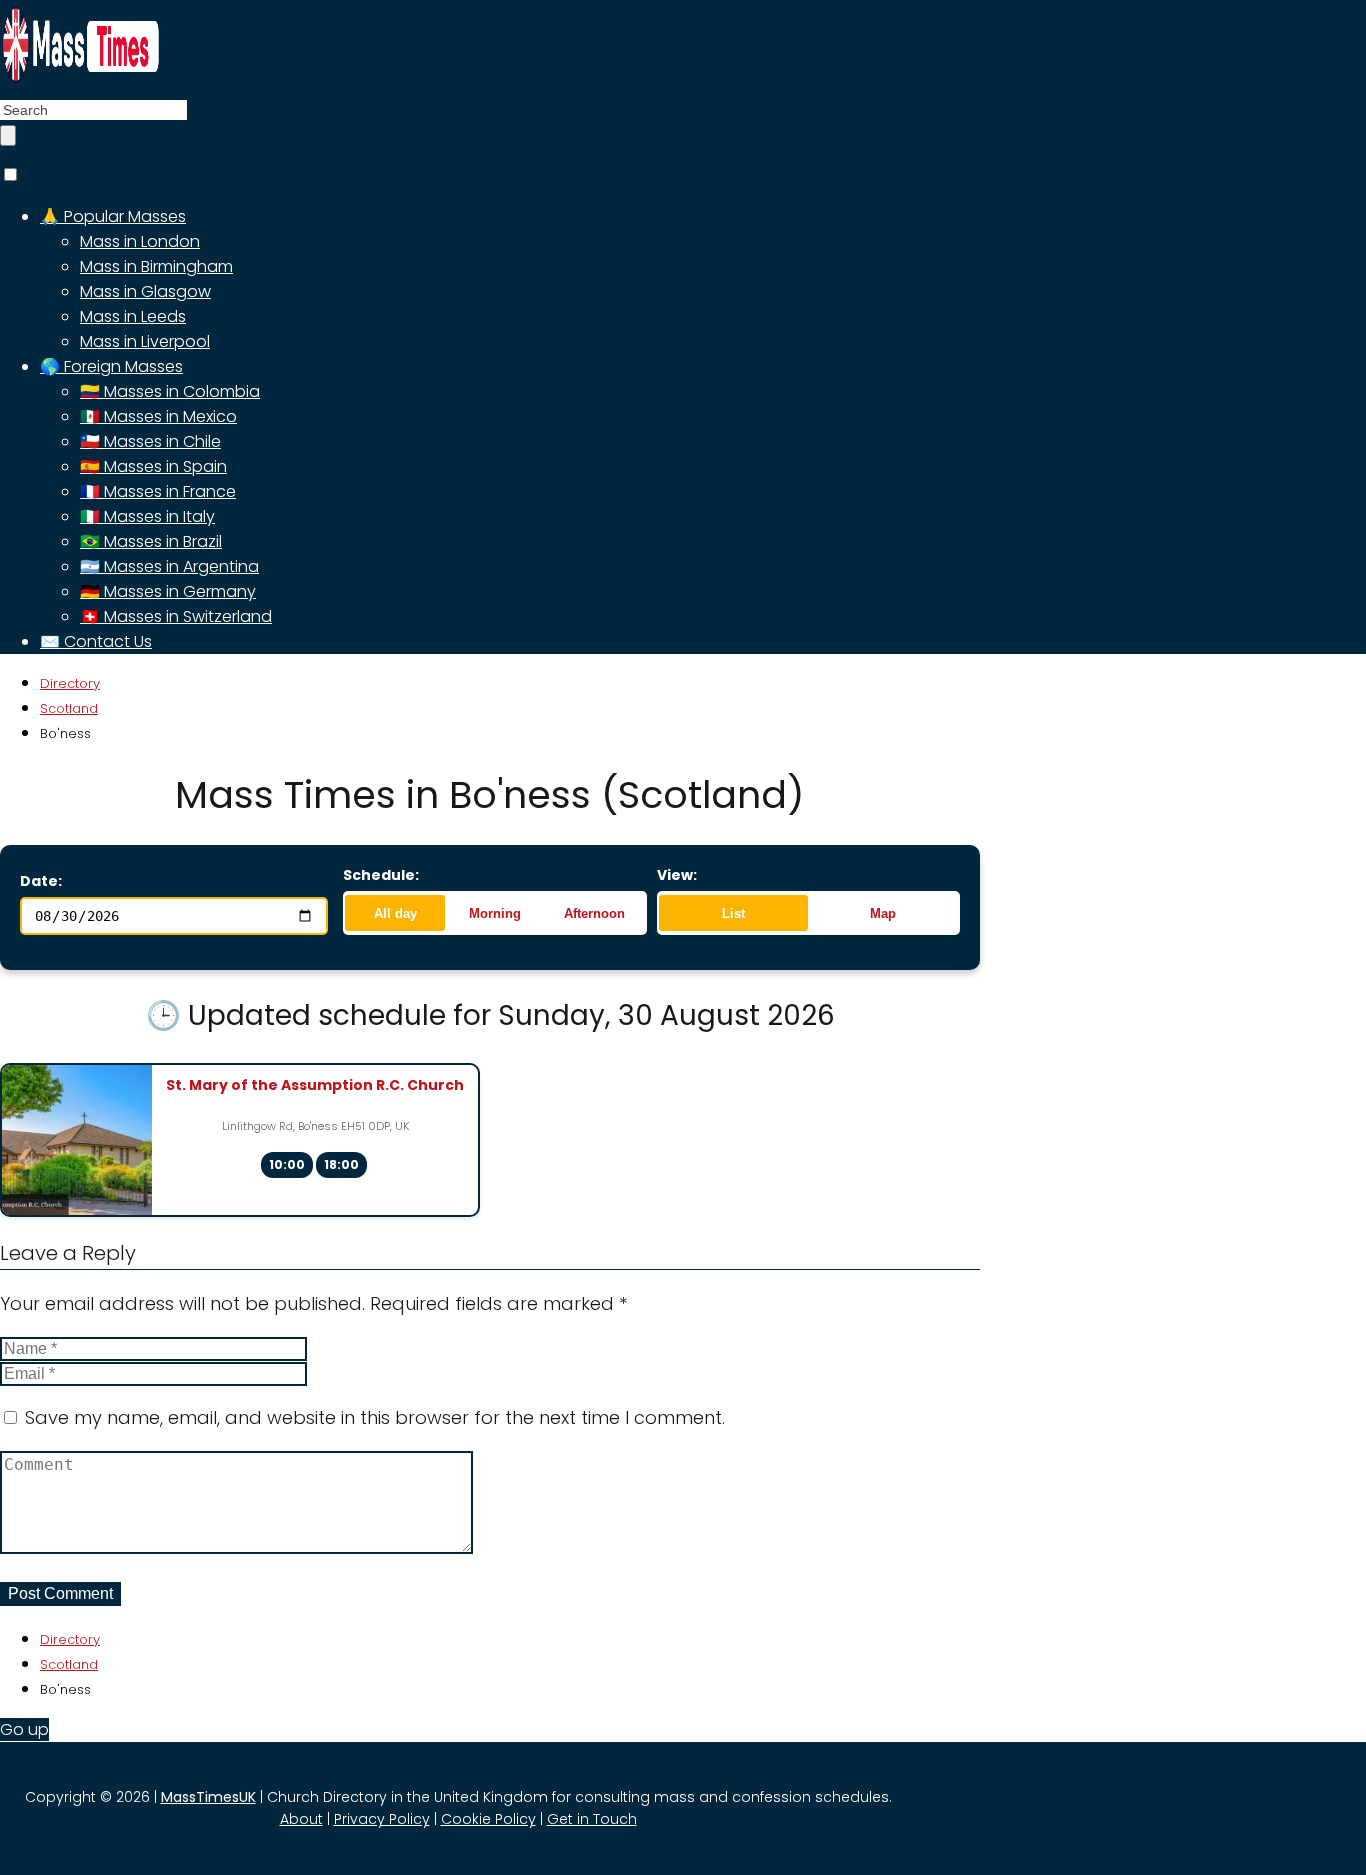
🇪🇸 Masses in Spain (153, 466)
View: (677, 875)
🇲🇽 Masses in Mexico (158, 416)
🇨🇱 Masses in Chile (150, 441)
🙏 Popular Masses (113, 216)
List (733, 913)
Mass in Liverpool (145, 341)
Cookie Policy (488, 1819)
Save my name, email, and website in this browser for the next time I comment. (375, 1417)
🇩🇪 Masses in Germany (168, 591)
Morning (495, 913)
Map (883, 913)
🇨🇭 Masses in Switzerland (176, 616)
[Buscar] (8, 135)
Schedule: (381, 875)
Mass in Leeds (133, 316)
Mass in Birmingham (156, 266)
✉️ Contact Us (96, 641)
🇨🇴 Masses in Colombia (170, 391)
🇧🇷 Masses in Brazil (151, 541)
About (301, 1819)
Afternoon (594, 913)
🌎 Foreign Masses (111, 366)
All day (395, 913)
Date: (41, 881)
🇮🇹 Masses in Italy (147, 516)
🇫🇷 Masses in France (158, 491)
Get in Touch (592, 1819)
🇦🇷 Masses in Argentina (169, 566)
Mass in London (140, 241)
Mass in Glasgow (145, 291)
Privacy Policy (382, 1819)
